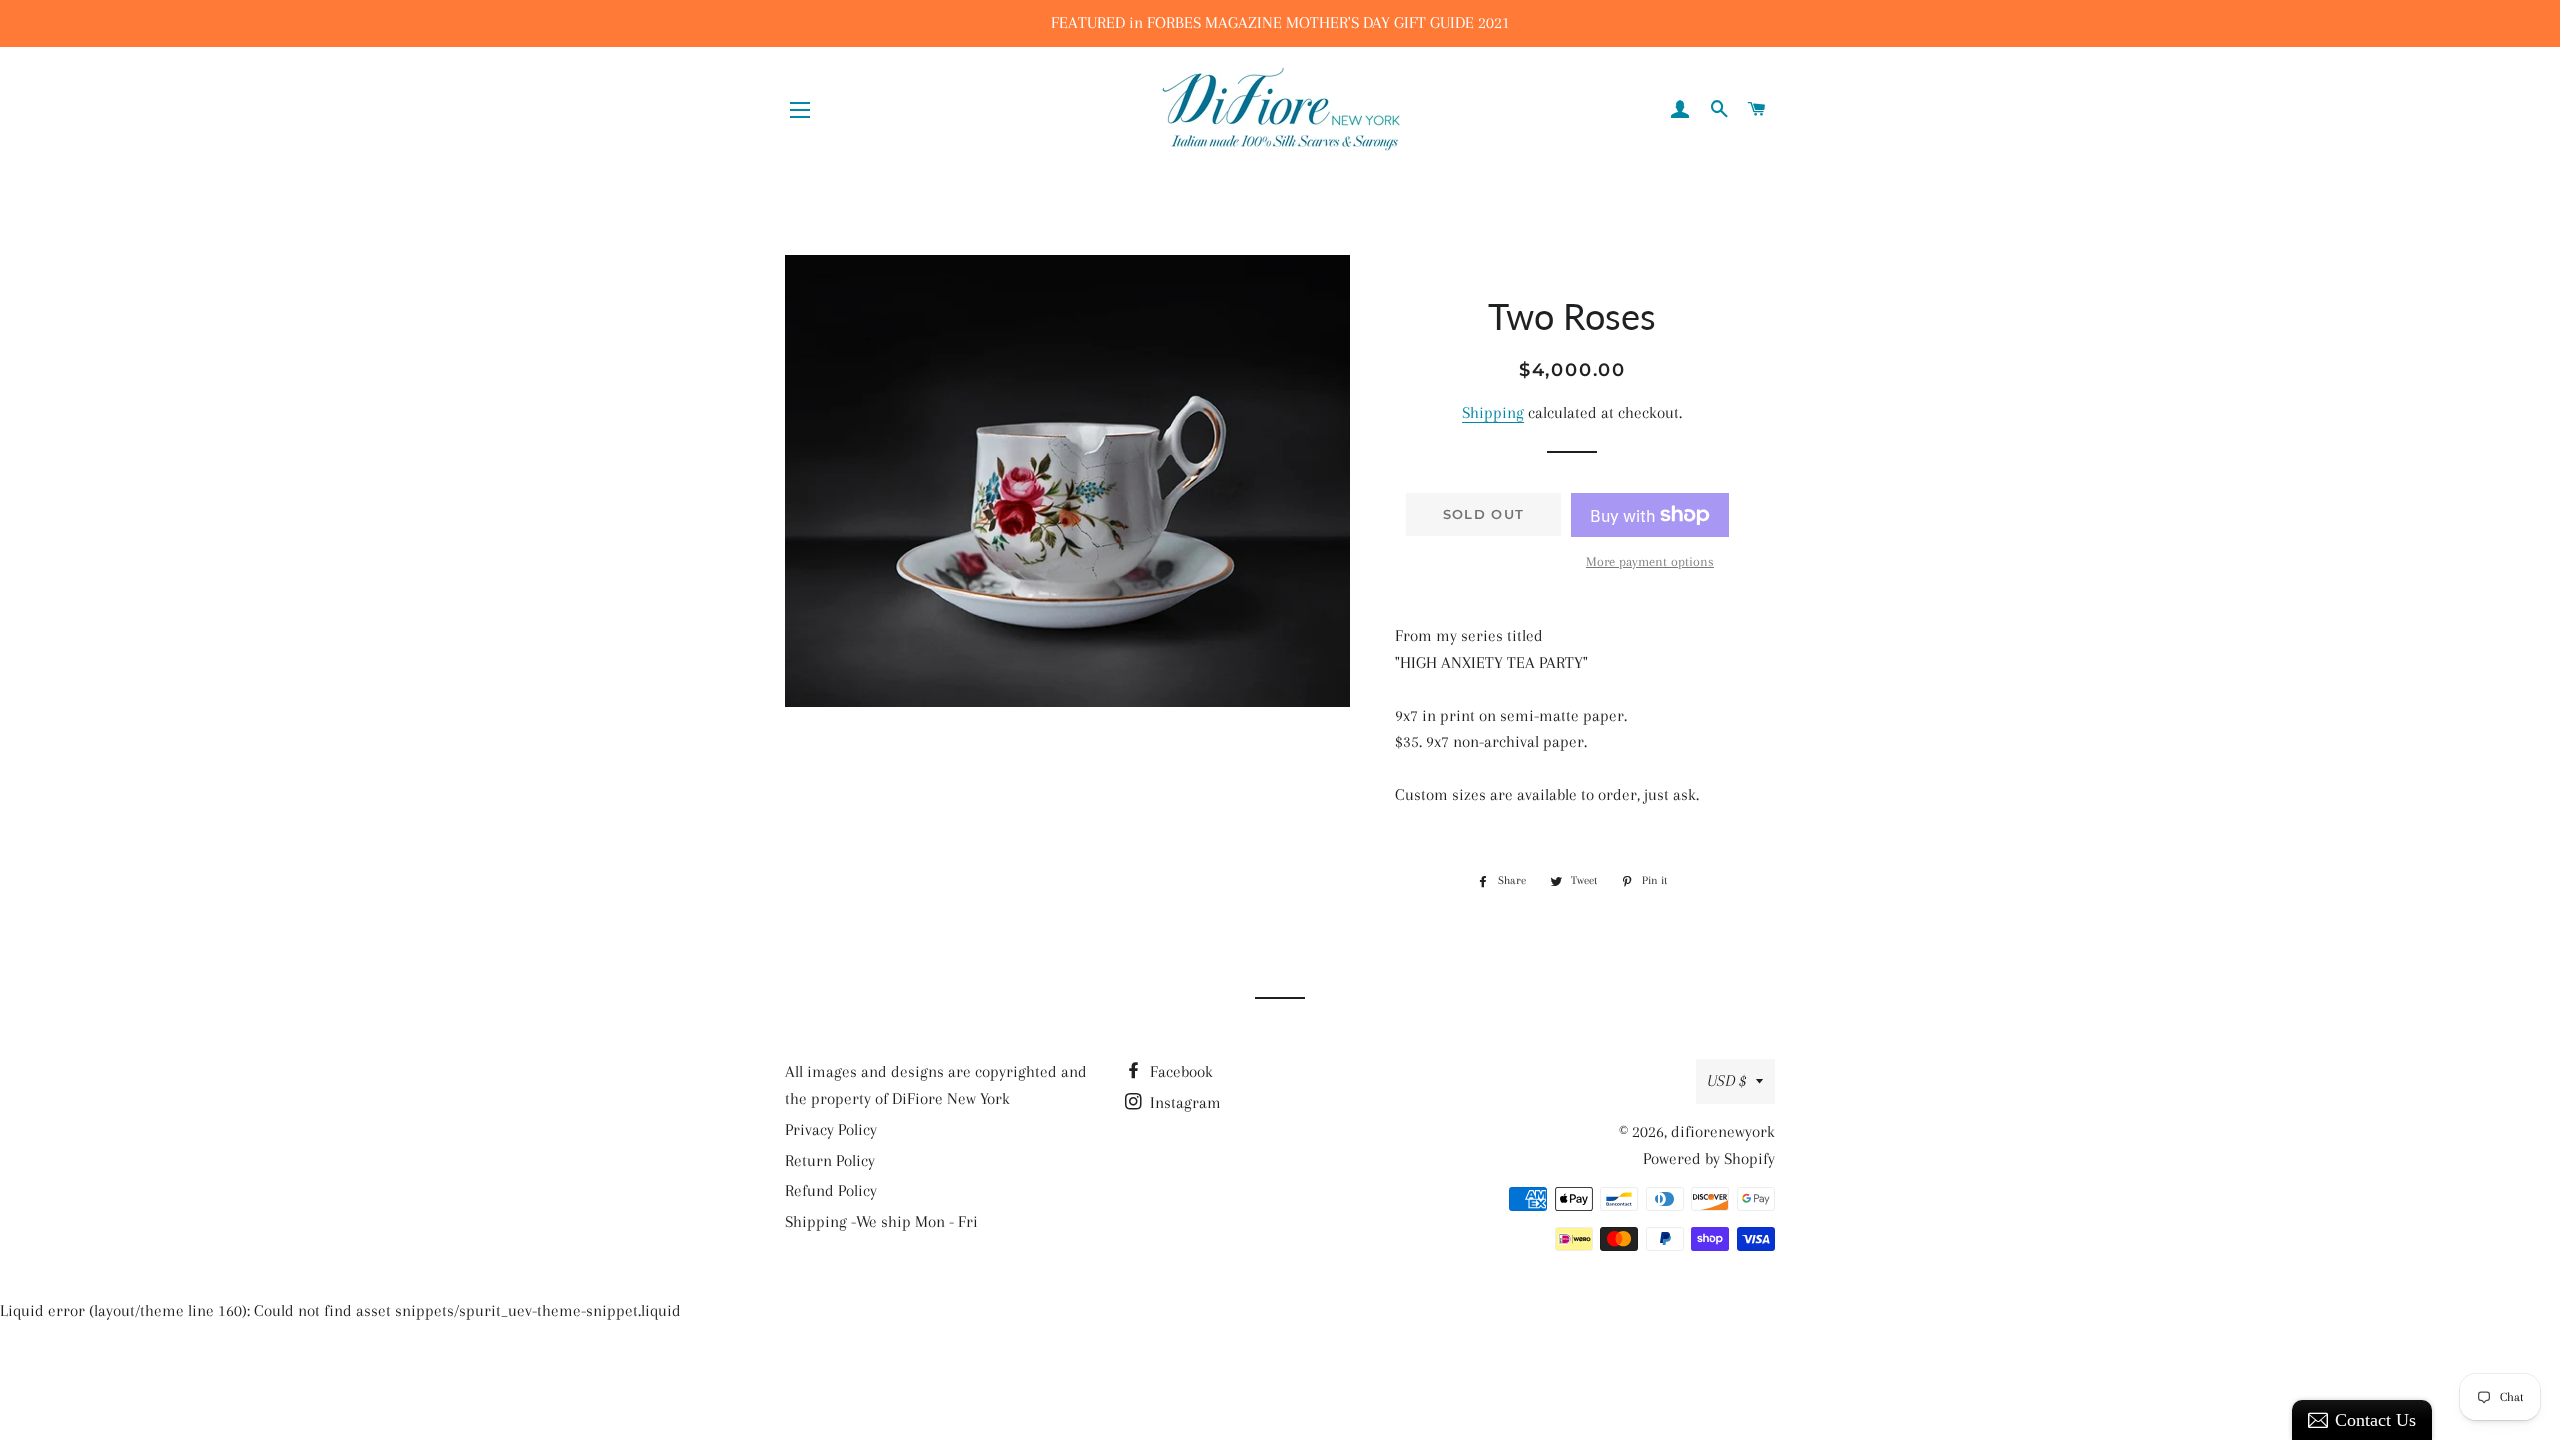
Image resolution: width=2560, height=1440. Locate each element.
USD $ (1726, 1080)
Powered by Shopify (1709, 1158)
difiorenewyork (1723, 1131)
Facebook (1179, 1071)
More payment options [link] (1650, 561)
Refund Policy (831, 1190)
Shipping (1493, 412)
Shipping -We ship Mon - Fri (881, 1221)
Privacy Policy (831, 1129)
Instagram (1183, 1102)
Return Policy (830, 1160)
